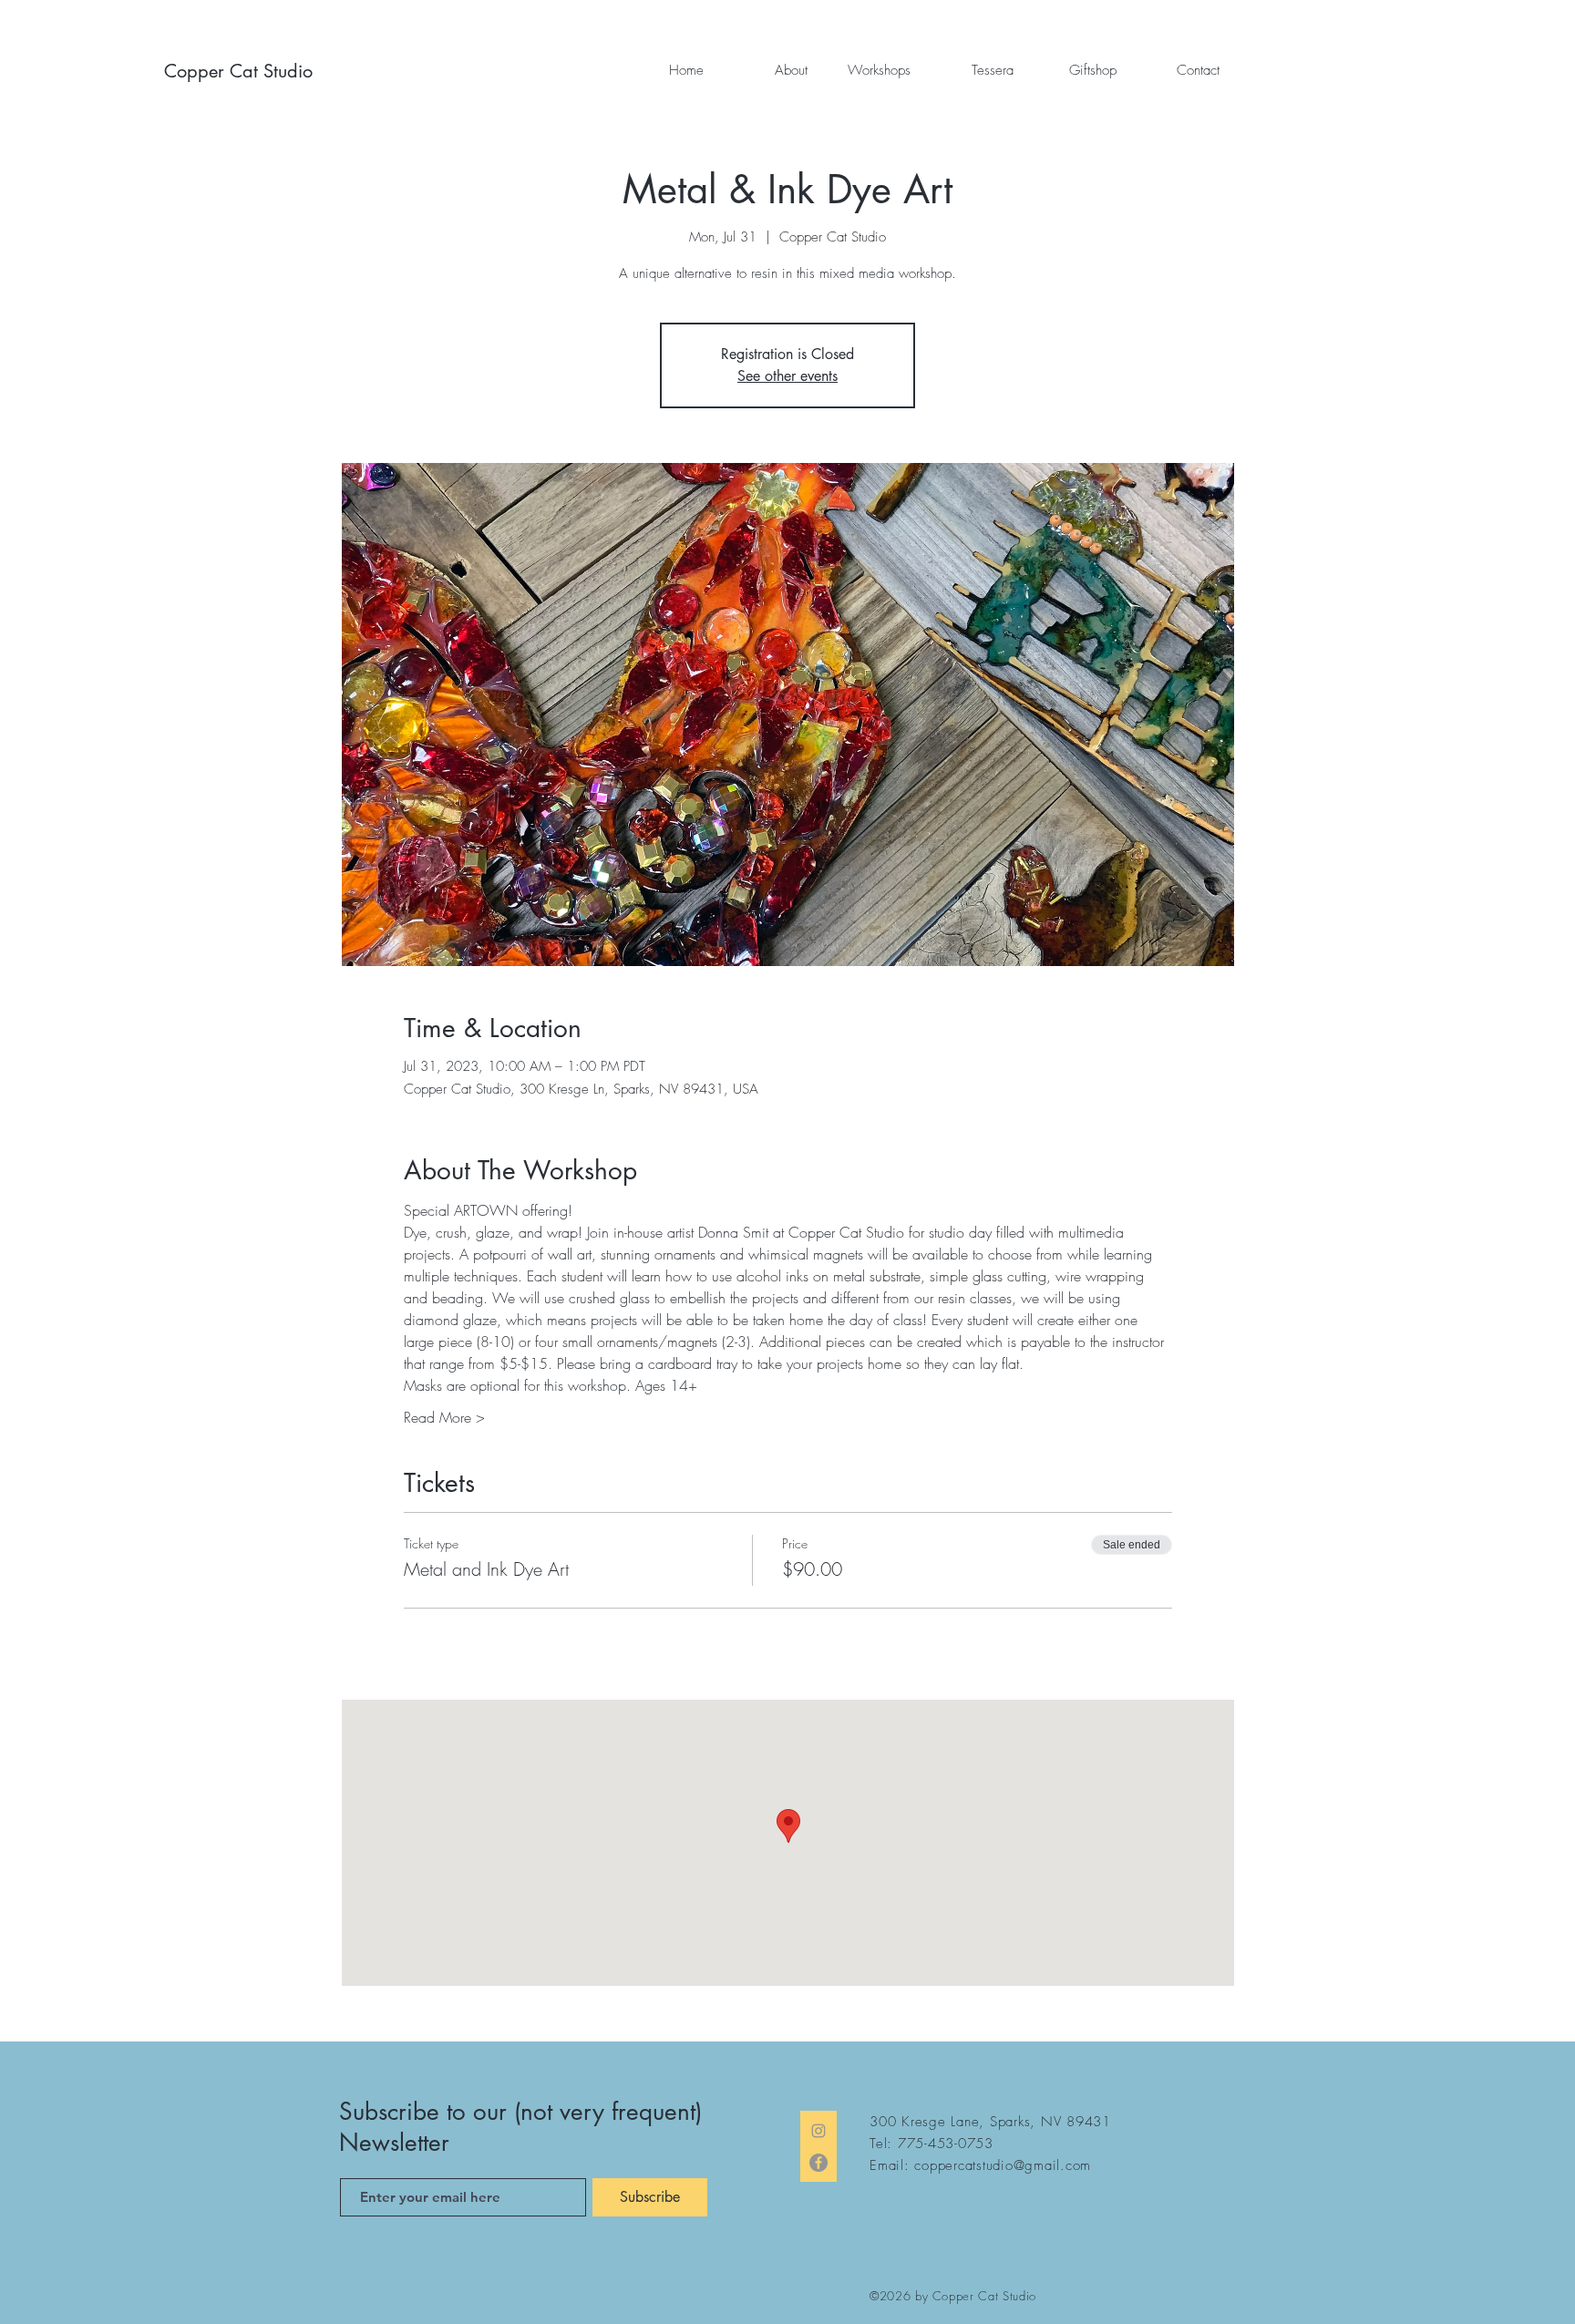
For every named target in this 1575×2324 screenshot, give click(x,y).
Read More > (444, 1417)
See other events (787, 376)
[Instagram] (818, 2131)
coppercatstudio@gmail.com (1003, 2165)
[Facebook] (818, 2163)
